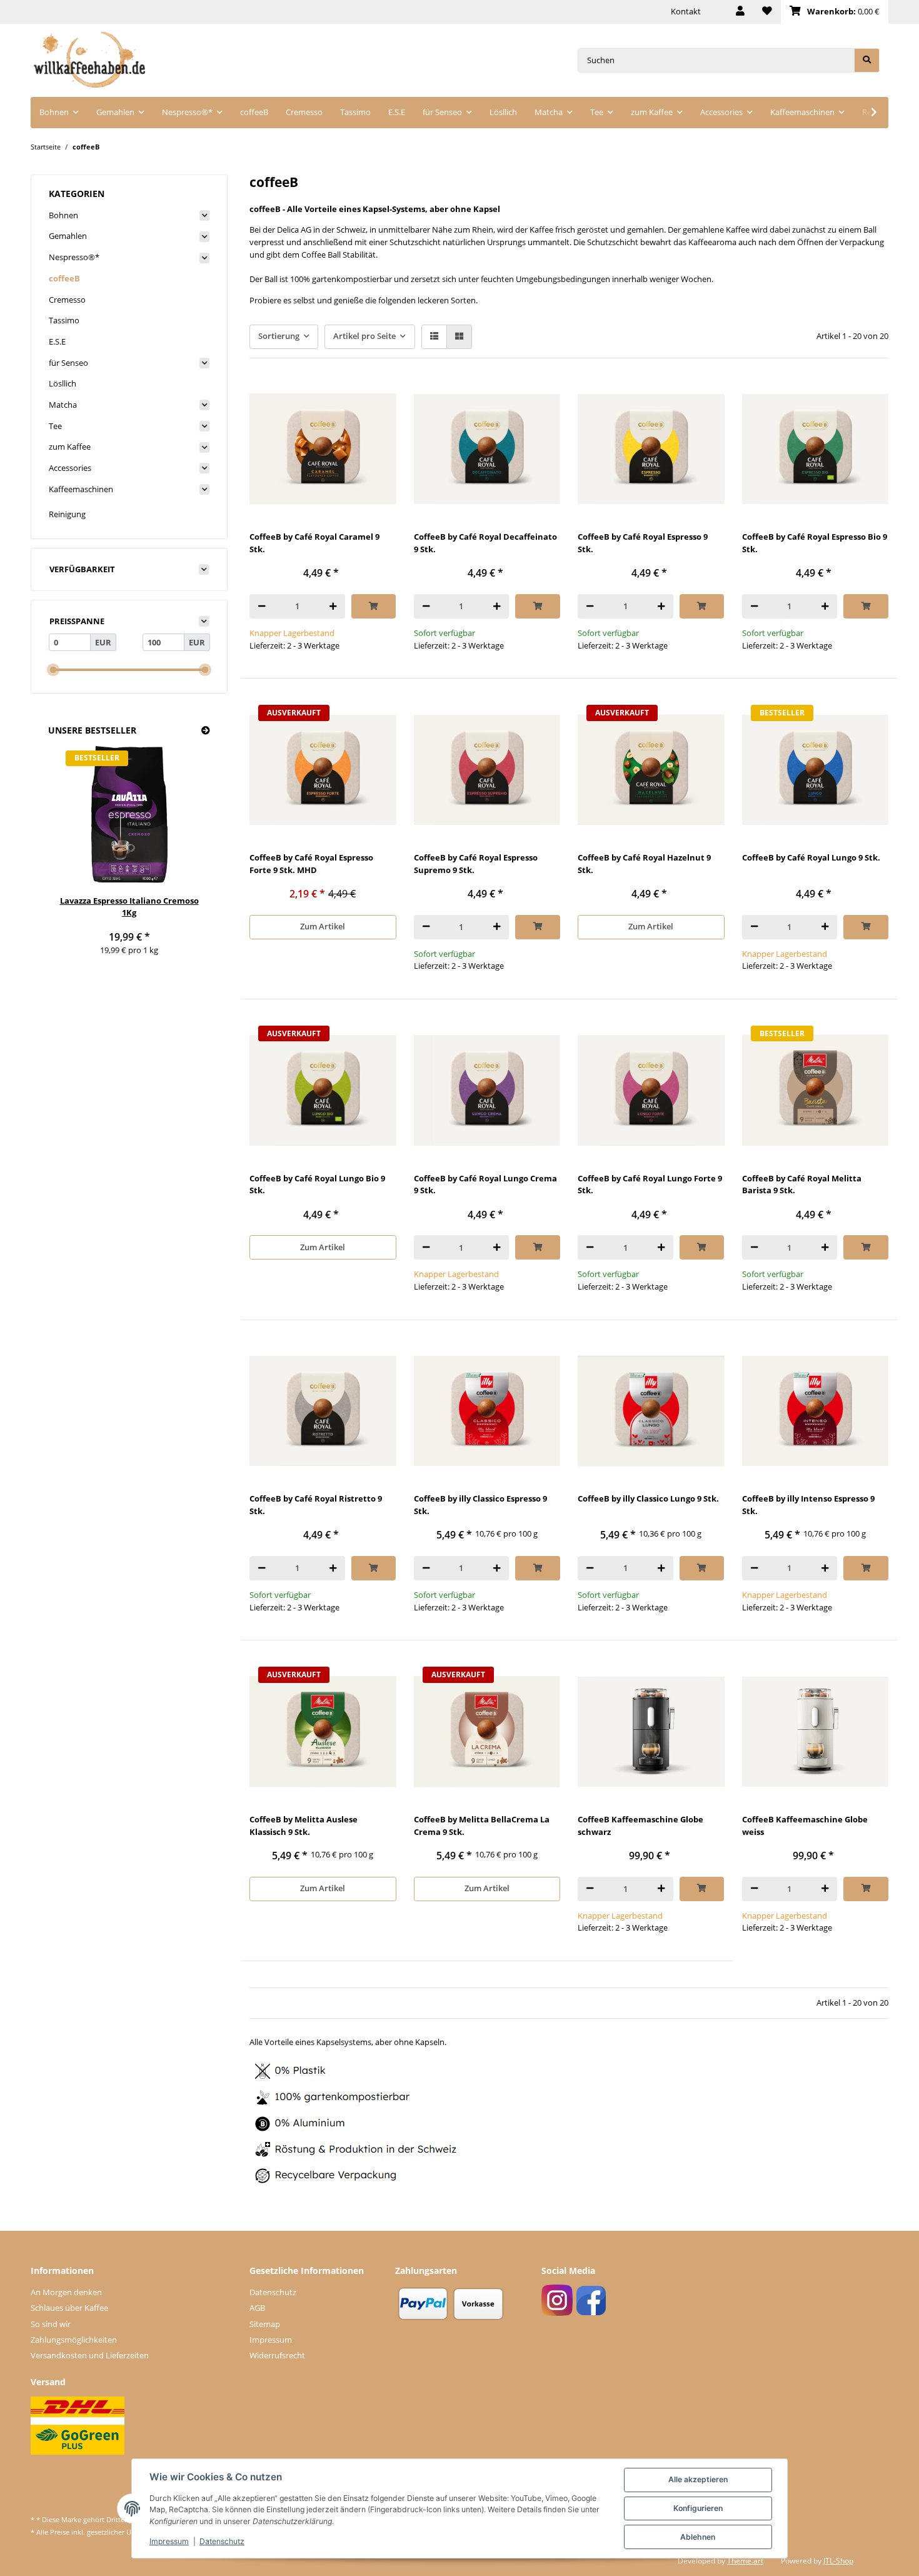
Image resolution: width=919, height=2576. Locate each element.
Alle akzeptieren (698, 2479)
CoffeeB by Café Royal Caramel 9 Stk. (314, 543)
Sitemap (265, 2324)
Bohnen (63, 215)
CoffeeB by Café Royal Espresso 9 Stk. (643, 543)
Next (183, 856)
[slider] (53, 670)
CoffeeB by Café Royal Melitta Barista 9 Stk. (802, 1184)
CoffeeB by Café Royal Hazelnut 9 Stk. (644, 864)
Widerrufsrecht (277, 2355)
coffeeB (64, 278)
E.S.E (57, 341)
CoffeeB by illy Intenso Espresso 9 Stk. (808, 1505)
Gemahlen (68, 236)
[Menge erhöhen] (333, 606)
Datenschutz (273, 2292)
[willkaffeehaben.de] (89, 60)
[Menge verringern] (262, 606)
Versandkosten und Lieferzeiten (90, 2355)
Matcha (63, 405)
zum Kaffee (70, 447)
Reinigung (67, 514)
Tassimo (64, 320)
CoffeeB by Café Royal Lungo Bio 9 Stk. (317, 1184)
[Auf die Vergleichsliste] (344, 396)
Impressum (271, 2340)
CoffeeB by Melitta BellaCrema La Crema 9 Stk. (482, 1826)
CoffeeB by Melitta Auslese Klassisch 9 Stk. (304, 1826)
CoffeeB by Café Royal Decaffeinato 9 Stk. (485, 543)
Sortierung (279, 336)
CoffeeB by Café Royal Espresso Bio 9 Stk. (815, 543)
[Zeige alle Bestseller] (206, 731)
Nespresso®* (74, 257)
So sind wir (51, 2324)
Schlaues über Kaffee (69, 2308)
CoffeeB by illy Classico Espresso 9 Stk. (480, 1505)
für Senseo (68, 363)
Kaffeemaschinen (81, 489)
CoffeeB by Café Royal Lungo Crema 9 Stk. (485, 1184)
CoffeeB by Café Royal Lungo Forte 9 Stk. (650, 1184)
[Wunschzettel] (767, 12)
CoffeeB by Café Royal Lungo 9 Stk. (811, 857)
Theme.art (745, 2561)
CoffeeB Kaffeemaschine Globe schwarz (640, 1826)
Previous (75, 856)
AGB (257, 2308)
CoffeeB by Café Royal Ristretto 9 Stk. (316, 1505)
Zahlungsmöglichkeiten (74, 2340)
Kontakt (686, 11)
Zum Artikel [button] (323, 926)
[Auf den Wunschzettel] (376, 396)
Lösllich (63, 383)
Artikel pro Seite (364, 336)
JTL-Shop (838, 2561)
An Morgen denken (66, 2292)
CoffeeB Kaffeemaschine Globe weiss (805, 1826)
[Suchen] (867, 60)
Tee (55, 426)
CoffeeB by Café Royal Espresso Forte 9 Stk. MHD (311, 864)
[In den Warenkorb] (374, 606)
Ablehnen (698, 2537)
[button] (740, 12)
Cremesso (67, 300)
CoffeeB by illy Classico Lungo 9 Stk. (648, 1498)
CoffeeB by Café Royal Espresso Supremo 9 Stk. (476, 864)
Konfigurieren (698, 2508)
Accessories (70, 468)
